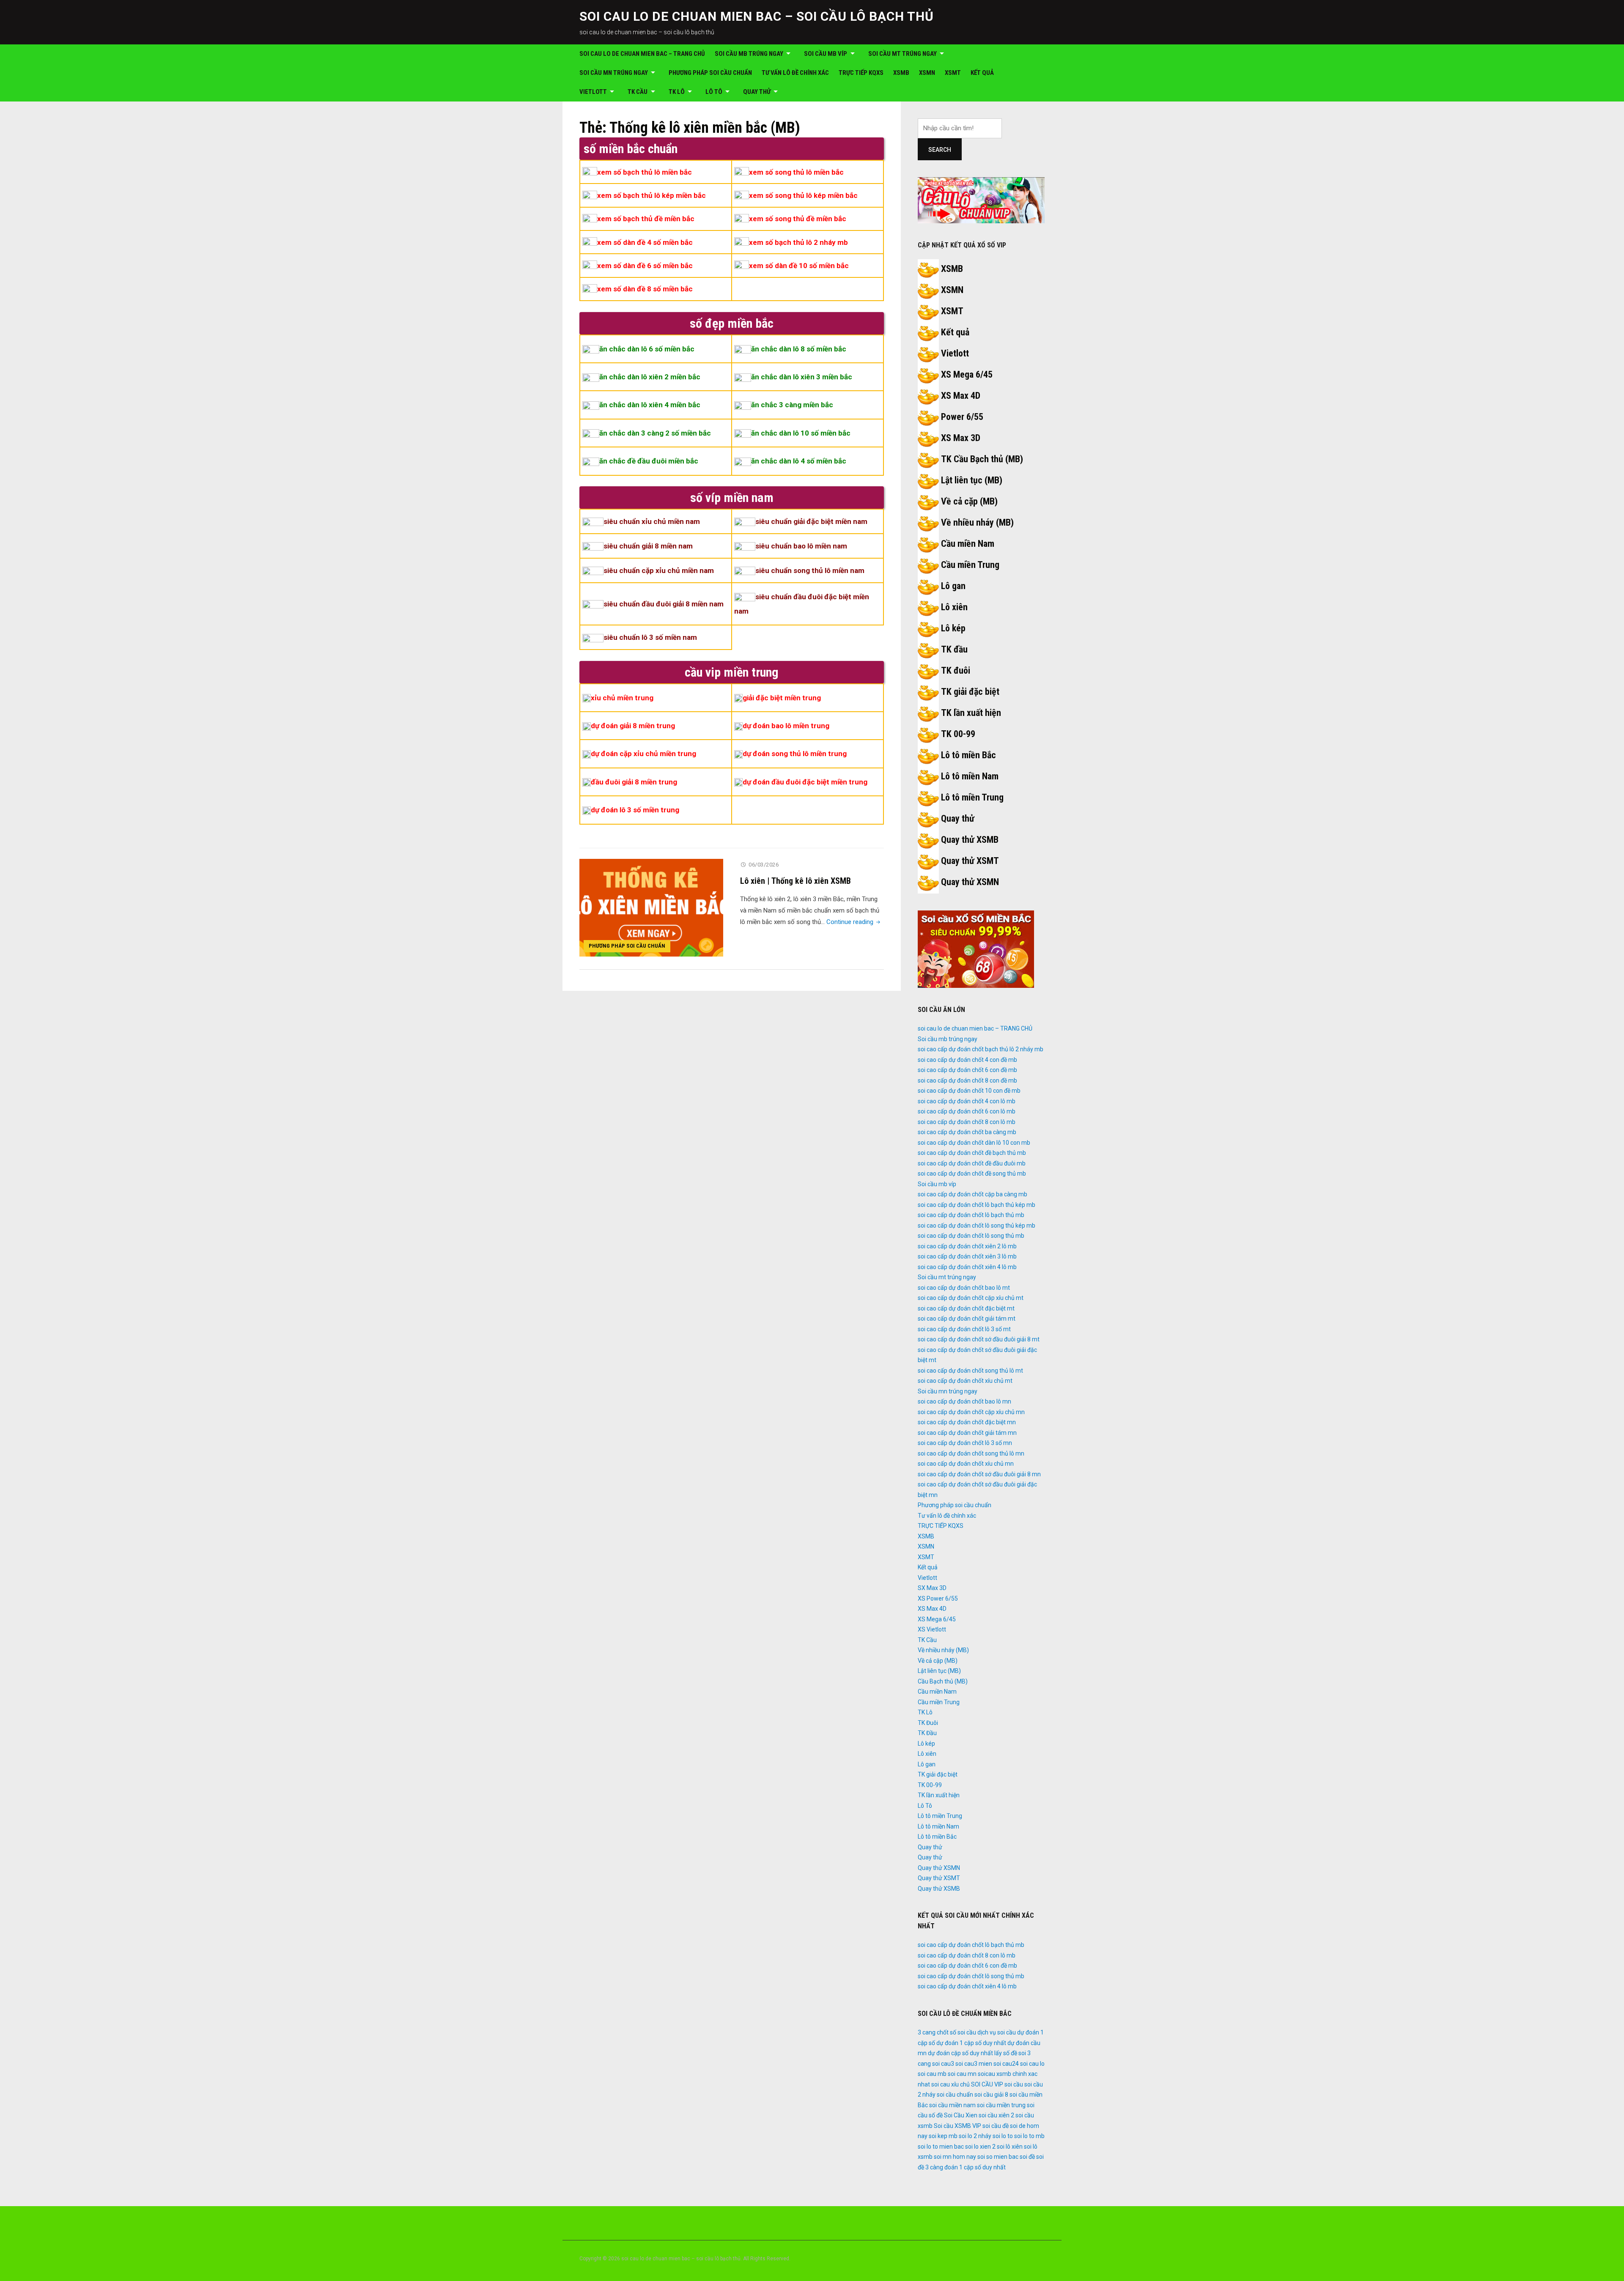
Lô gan (953, 586)
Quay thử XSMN (970, 882)
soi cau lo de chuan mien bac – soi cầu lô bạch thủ (757, 16)
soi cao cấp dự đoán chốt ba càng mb (967, 1132)
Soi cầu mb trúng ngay (749, 54)
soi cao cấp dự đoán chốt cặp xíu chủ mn (971, 1412)
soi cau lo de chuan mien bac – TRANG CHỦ (642, 54)
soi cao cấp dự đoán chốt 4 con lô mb (967, 1101)
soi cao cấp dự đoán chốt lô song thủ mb (971, 1236)
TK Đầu (927, 1733)
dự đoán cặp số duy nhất (960, 2053)
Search (940, 150)
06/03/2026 (764, 865)
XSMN (927, 73)
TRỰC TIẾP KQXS (861, 73)
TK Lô (677, 92)
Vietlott (593, 92)
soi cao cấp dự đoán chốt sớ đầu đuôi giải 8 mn (979, 1474)
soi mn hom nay (955, 2157)
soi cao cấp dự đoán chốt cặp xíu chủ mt (971, 1298)
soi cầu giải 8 (991, 2095)
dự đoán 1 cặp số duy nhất (971, 2043)
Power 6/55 (962, 417)
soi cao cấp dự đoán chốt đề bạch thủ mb (972, 1153)
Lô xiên (954, 607)
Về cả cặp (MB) (969, 501)
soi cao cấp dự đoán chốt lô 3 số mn (965, 1443)
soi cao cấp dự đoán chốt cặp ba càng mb (972, 1194)
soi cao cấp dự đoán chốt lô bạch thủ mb (971, 1215)
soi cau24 (1006, 2064)
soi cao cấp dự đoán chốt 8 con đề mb (967, 1080)
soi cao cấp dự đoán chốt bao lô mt (964, 1288)
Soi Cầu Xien (961, 2115)
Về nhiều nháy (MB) (977, 522)
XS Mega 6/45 (967, 374)
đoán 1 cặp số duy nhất (975, 2167)
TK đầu (954, 649)
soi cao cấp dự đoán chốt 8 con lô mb (967, 1122)
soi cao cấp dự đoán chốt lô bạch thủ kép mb (977, 1205)
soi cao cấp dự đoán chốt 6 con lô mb (967, 1111)
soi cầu (1014, 2084)
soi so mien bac (998, 2157)
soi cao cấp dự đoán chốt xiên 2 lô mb (967, 1246)
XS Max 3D (961, 438)
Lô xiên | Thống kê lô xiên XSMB (796, 881)
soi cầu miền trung (1001, 2105)
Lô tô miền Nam (970, 776)
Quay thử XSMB (970, 840)
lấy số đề (1006, 2053)
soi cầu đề (996, 2126)
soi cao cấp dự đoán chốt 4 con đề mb (967, 1060)
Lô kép (953, 628)
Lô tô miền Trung (972, 797)
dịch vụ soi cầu (997, 2032)
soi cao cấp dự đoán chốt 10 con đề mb (969, 1091)
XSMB (901, 73)
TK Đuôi (928, 1723)
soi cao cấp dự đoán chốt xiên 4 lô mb (967, 1267)
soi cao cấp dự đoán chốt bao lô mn (964, 1401)
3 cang (927, 2032)
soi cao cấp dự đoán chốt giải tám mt (967, 1319)
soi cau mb (932, 2074)
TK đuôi (956, 670)
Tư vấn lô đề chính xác (795, 73)
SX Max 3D (932, 1588)
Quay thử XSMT (970, 861)
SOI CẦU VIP (987, 2084)
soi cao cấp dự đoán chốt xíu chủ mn (966, 1464)
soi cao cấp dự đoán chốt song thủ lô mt (970, 1371)
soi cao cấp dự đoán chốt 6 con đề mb (967, 1070)
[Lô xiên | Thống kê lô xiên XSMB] (651, 907)
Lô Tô (714, 92)
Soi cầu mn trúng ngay (614, 73)
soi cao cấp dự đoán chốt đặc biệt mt (966, 1308)
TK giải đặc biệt (970, 692)
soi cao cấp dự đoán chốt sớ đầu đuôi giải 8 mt (979, 1339)
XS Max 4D (961, 396)
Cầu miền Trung (970, 565)
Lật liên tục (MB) (972, 480)
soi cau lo (1032, 2064)
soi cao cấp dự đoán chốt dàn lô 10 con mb (974, 1143)
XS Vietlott (932, 1629)
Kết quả (982, 73)
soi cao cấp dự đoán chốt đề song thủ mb (972, 1173)
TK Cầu (638, 92)
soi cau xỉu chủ (951, 2084)
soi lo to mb (1029, 2136)
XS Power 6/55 (938, 1598)
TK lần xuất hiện (971, 713)
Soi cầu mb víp (826, 54)
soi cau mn (962, 2074)
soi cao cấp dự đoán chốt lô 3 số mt (964, 1329)
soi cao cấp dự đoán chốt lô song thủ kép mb (977, 1225)
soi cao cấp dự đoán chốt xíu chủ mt (965, 1381)
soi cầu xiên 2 (996, 2115)
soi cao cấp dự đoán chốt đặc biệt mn (967, 1422)
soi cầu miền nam (952, 2105)
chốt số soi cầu (956, 2032)
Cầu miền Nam (968, 544)
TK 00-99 (958, 734)
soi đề (1027, 2157)
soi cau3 (943, 2064)
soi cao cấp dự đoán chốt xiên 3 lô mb (967, 1256)
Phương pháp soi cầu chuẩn (710, 73)
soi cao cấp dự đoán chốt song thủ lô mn (971, 1453)
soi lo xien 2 (980, 2147)
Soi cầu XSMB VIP (957, 2126)
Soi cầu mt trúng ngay (903, 54)
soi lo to (1003, 2136)
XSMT (953, 73)
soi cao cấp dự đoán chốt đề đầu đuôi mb (972, 1163)
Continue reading (854, 922)
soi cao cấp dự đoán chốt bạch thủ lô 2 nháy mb (981, 1049)
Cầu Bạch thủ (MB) (943, 1681)
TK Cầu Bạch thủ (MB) (982, 459)
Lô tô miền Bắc (968, 755)
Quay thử (757, 92)
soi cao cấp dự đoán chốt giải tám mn (967, 1433)
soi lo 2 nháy (975, 2136)
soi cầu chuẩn (955, 2095)
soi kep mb (943, 2136)
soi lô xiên (1010, 2147)
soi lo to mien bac (941, 2147)
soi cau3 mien (974, 2064)
